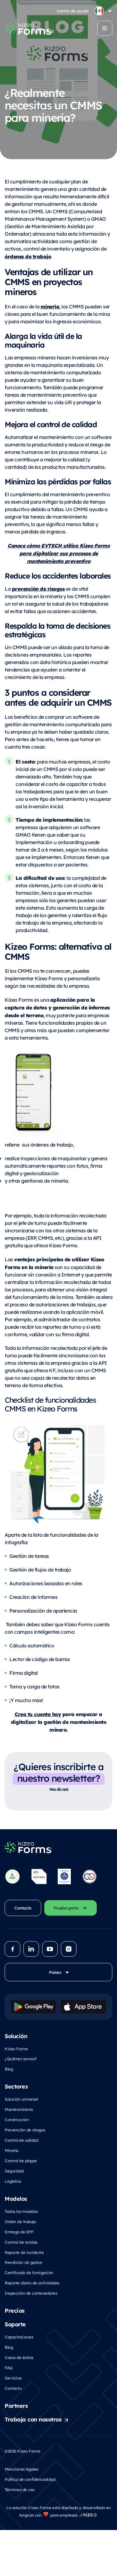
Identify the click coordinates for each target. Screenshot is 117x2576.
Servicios (13, 2378)
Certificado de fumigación (29, 2272)
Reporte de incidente (24, 2252)
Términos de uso (20, 2489)
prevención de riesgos (38, 589)
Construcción (17, 2119)
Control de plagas (21, 2161)
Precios (15, 2310)
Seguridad (14, 2171)
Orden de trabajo (20, 2221)
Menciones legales (22, 2469)
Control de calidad (21, 2140)
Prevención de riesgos (25, 2130)
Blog (9, 2069)
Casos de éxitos (19, 2357)
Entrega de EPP (19, 2232)
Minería (12, 2150)
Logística (13, 2181)
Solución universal (21, 2099)
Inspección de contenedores (31, 2293)
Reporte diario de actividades (32, 2283)
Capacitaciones (19, 2337)
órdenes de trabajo (28, 256)
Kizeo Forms (16, 2049)
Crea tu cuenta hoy (38, 1714)
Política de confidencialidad (30, 2479)
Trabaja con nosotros (33, 2419)
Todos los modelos (21, 2211)
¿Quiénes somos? (21, 2059)
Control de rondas (21, 2242)
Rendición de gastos (23, 2262)
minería (50, 306)
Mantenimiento (19, 2109)
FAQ (9, 2368)
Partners (16, 2405)
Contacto (13, 2388)
